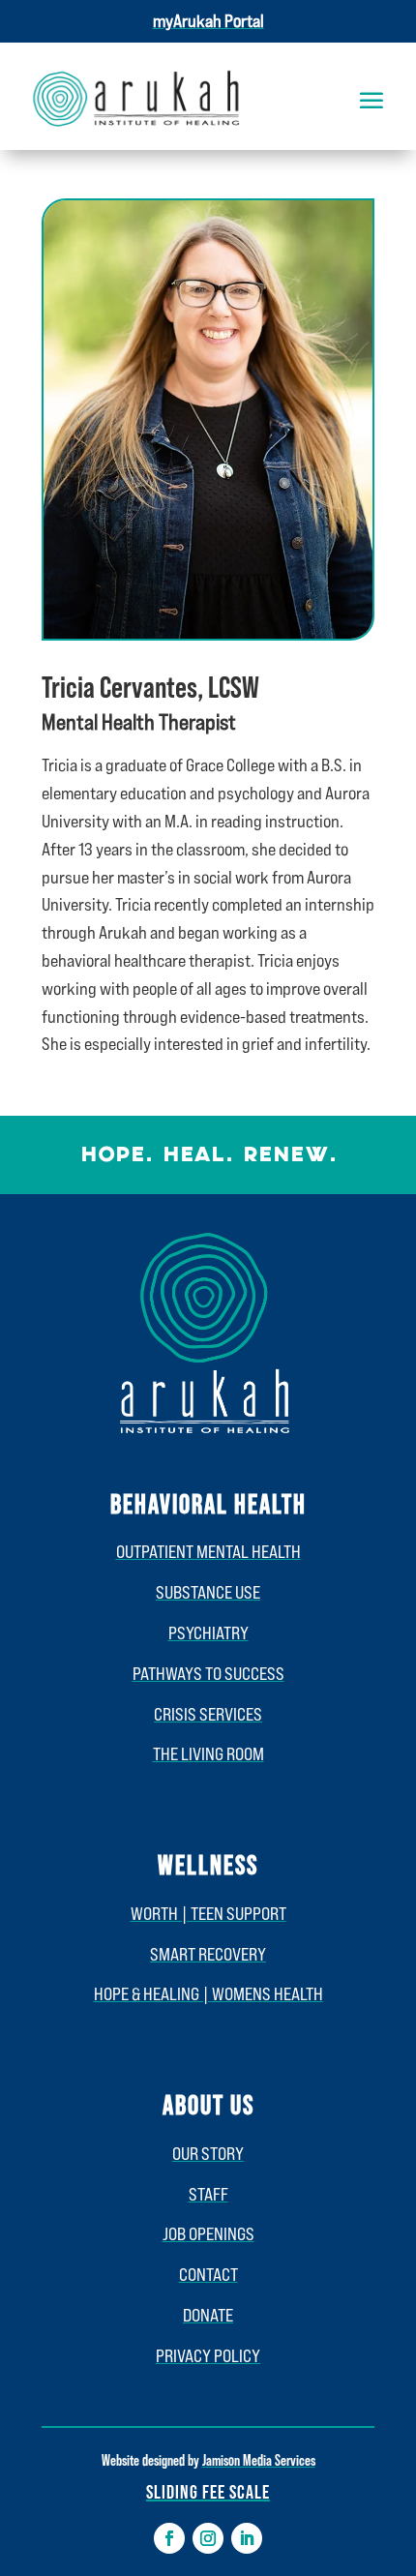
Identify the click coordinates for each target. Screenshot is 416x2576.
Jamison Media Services (259, 2459)
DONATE (208, 2315)
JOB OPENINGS (208, 2233)
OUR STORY (208, 2153)
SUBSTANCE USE (208, 1592)
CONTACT (208, 2274)
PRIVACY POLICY (208, 2355)
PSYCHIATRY (208, 1632)
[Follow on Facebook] (169, 2538)
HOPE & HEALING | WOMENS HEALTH (208, 1993)
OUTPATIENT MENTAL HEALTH (208, 1551)
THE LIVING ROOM (208, 1753)
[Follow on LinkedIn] (247, 2538)
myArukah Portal (208, 20)
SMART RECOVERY (208, 1954)
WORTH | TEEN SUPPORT (208, 1913)
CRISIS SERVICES (208, 1714)
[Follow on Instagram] (208, 2538)
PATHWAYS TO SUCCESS (208, 1673)
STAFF (208, 2194)
